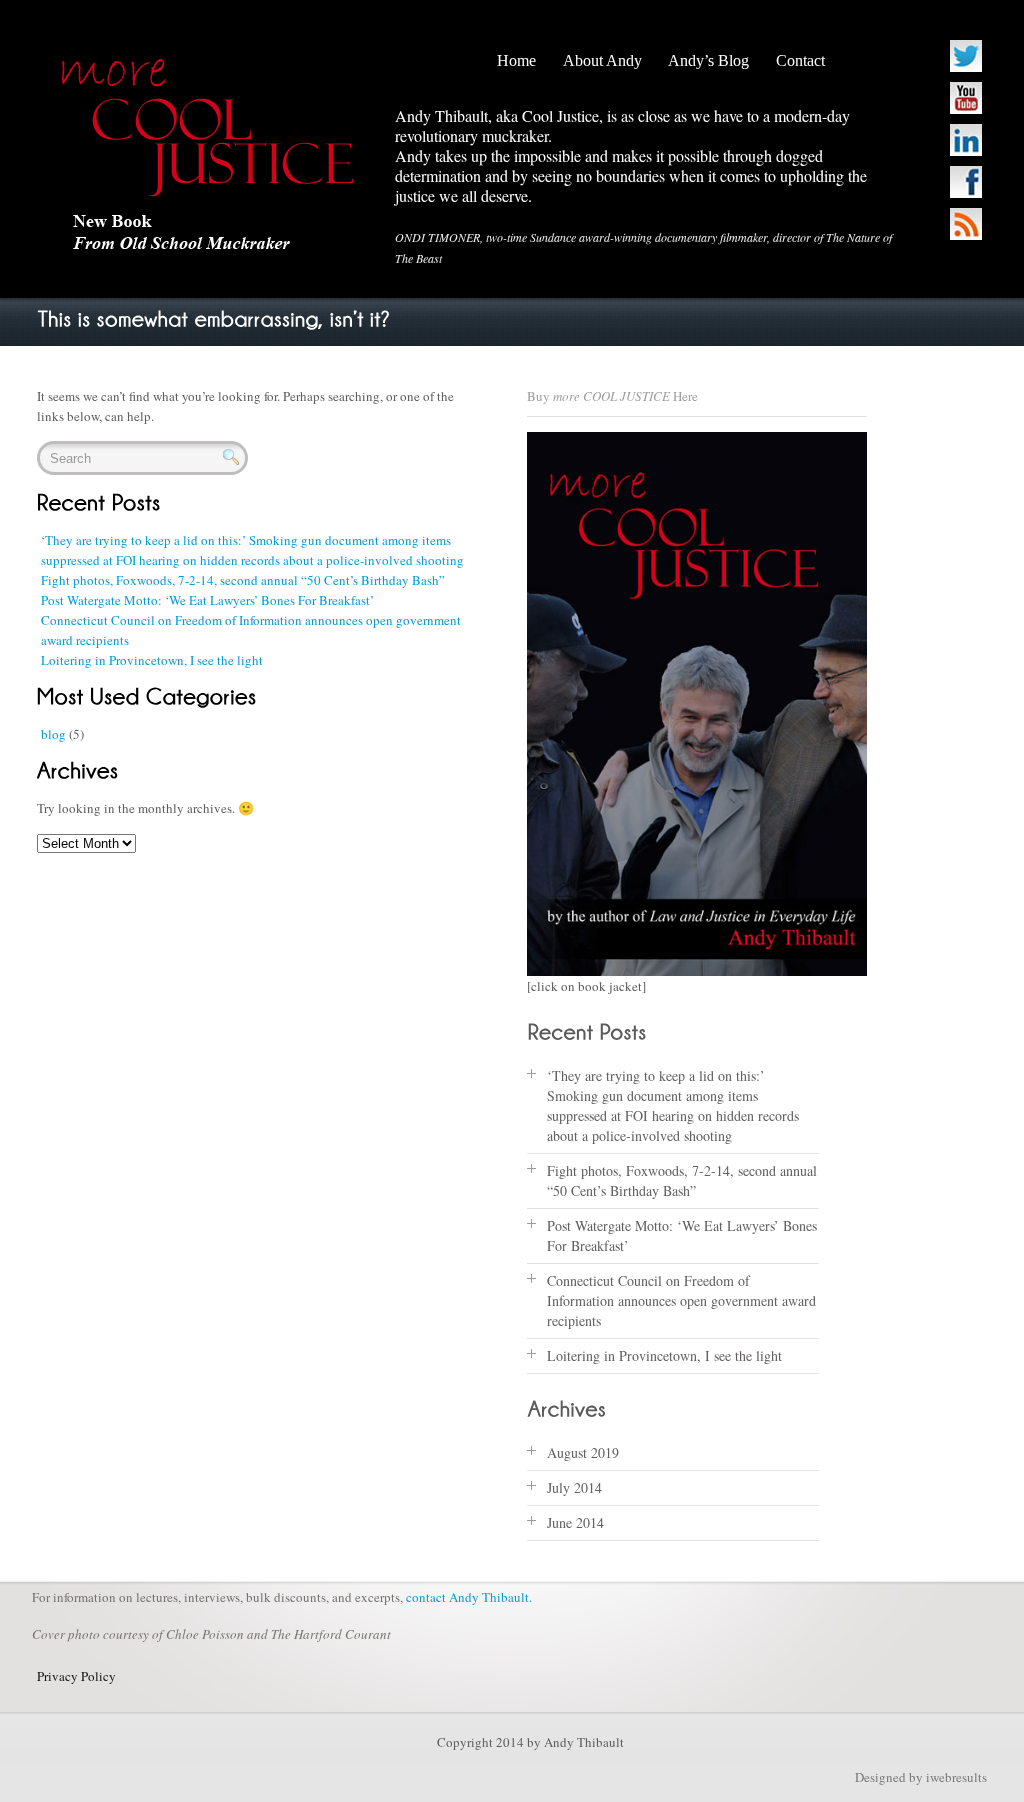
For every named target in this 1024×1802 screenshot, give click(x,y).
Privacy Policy (76, 1676)
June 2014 (575, 1522)
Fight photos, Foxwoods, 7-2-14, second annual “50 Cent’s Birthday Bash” (243, 580)
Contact (800, 60)
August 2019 (583, 1452)
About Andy (602, 60)
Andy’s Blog (708, 60)
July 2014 (574, 1487)
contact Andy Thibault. (469, 1597)
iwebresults (956, 1777)
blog (53, 734)
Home (516, 60)
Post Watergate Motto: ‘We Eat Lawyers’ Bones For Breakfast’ (207, 600)
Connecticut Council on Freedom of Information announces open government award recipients (681, 1300)
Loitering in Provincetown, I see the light (152, 660)
